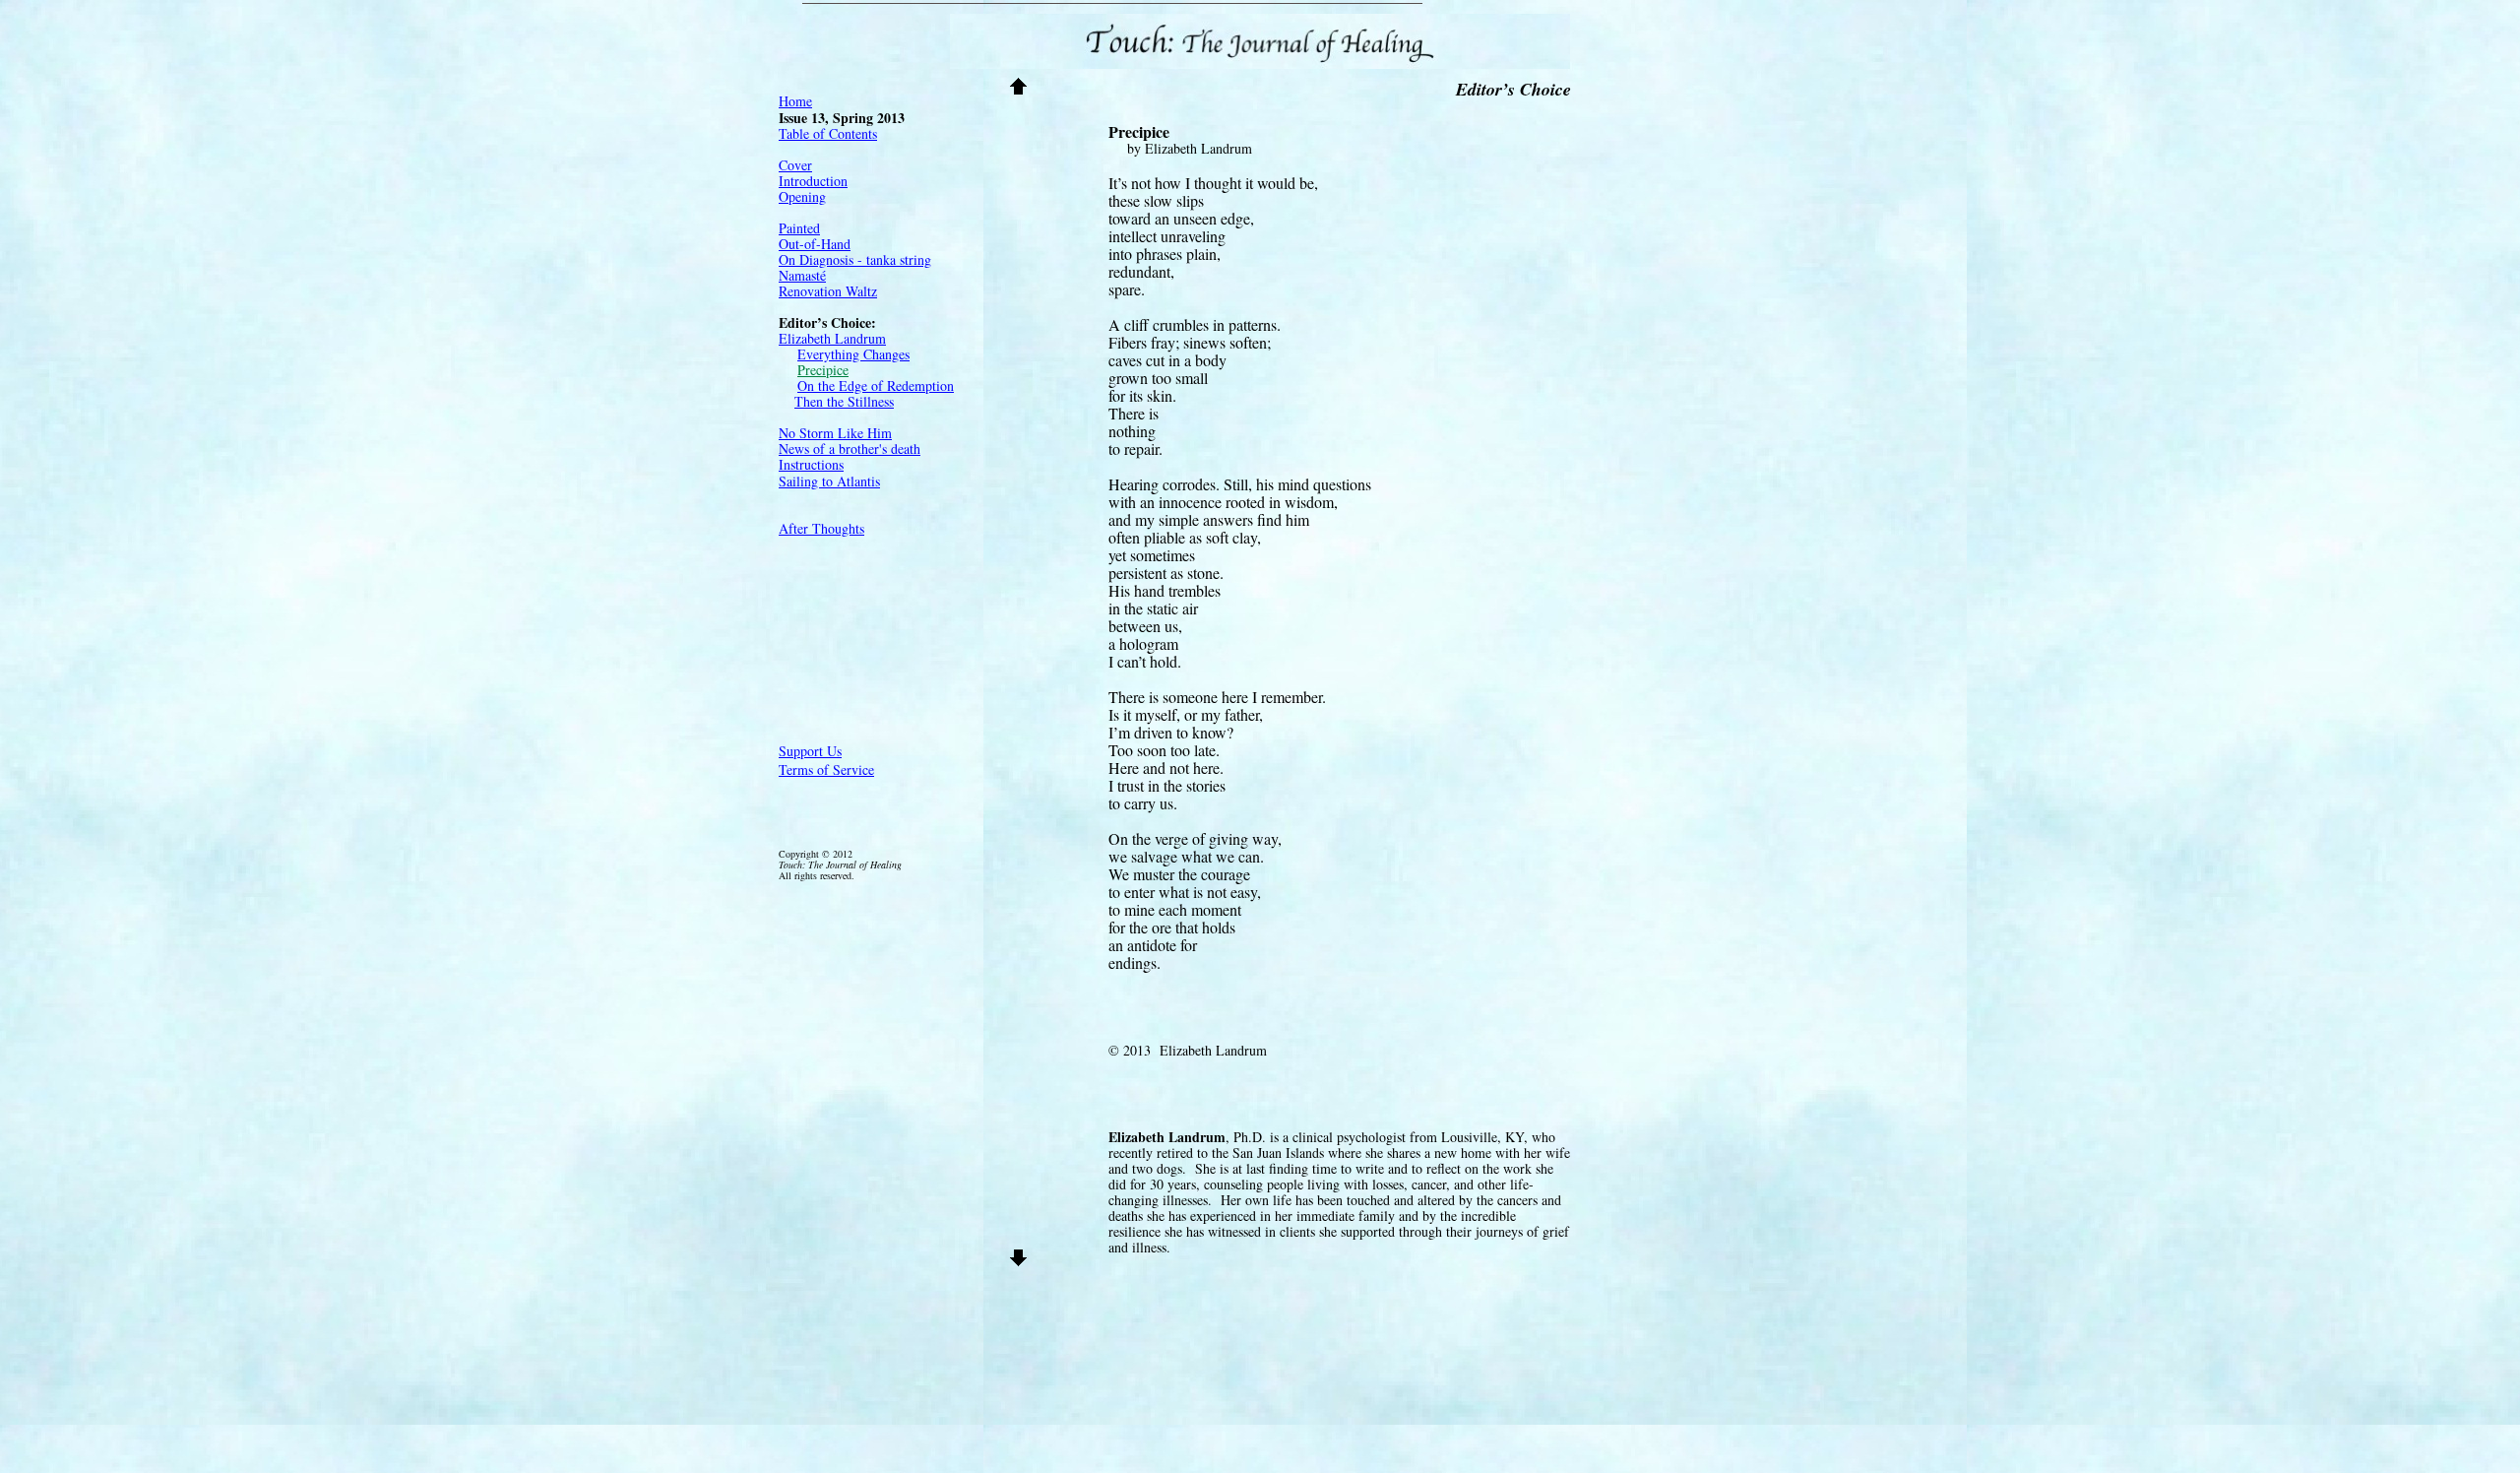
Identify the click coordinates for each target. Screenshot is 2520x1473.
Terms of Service (826, 769)
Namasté (802, 275)
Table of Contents (828, 133)
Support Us (810, 751)
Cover (795, 165)
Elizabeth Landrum (832, 338)
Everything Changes (853, 354)
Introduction (813, 181)
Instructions (811, 464)
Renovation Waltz (828, 291)
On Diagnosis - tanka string (855, 259)
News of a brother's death (850, 448)
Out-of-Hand (815, 244)
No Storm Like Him (835, 433)
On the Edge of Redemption (876, 385)
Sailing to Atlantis (829, 481)
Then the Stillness (844, 401)
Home (795, 101)
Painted (799, 228)
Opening (802, 196)
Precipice (823, 370)
